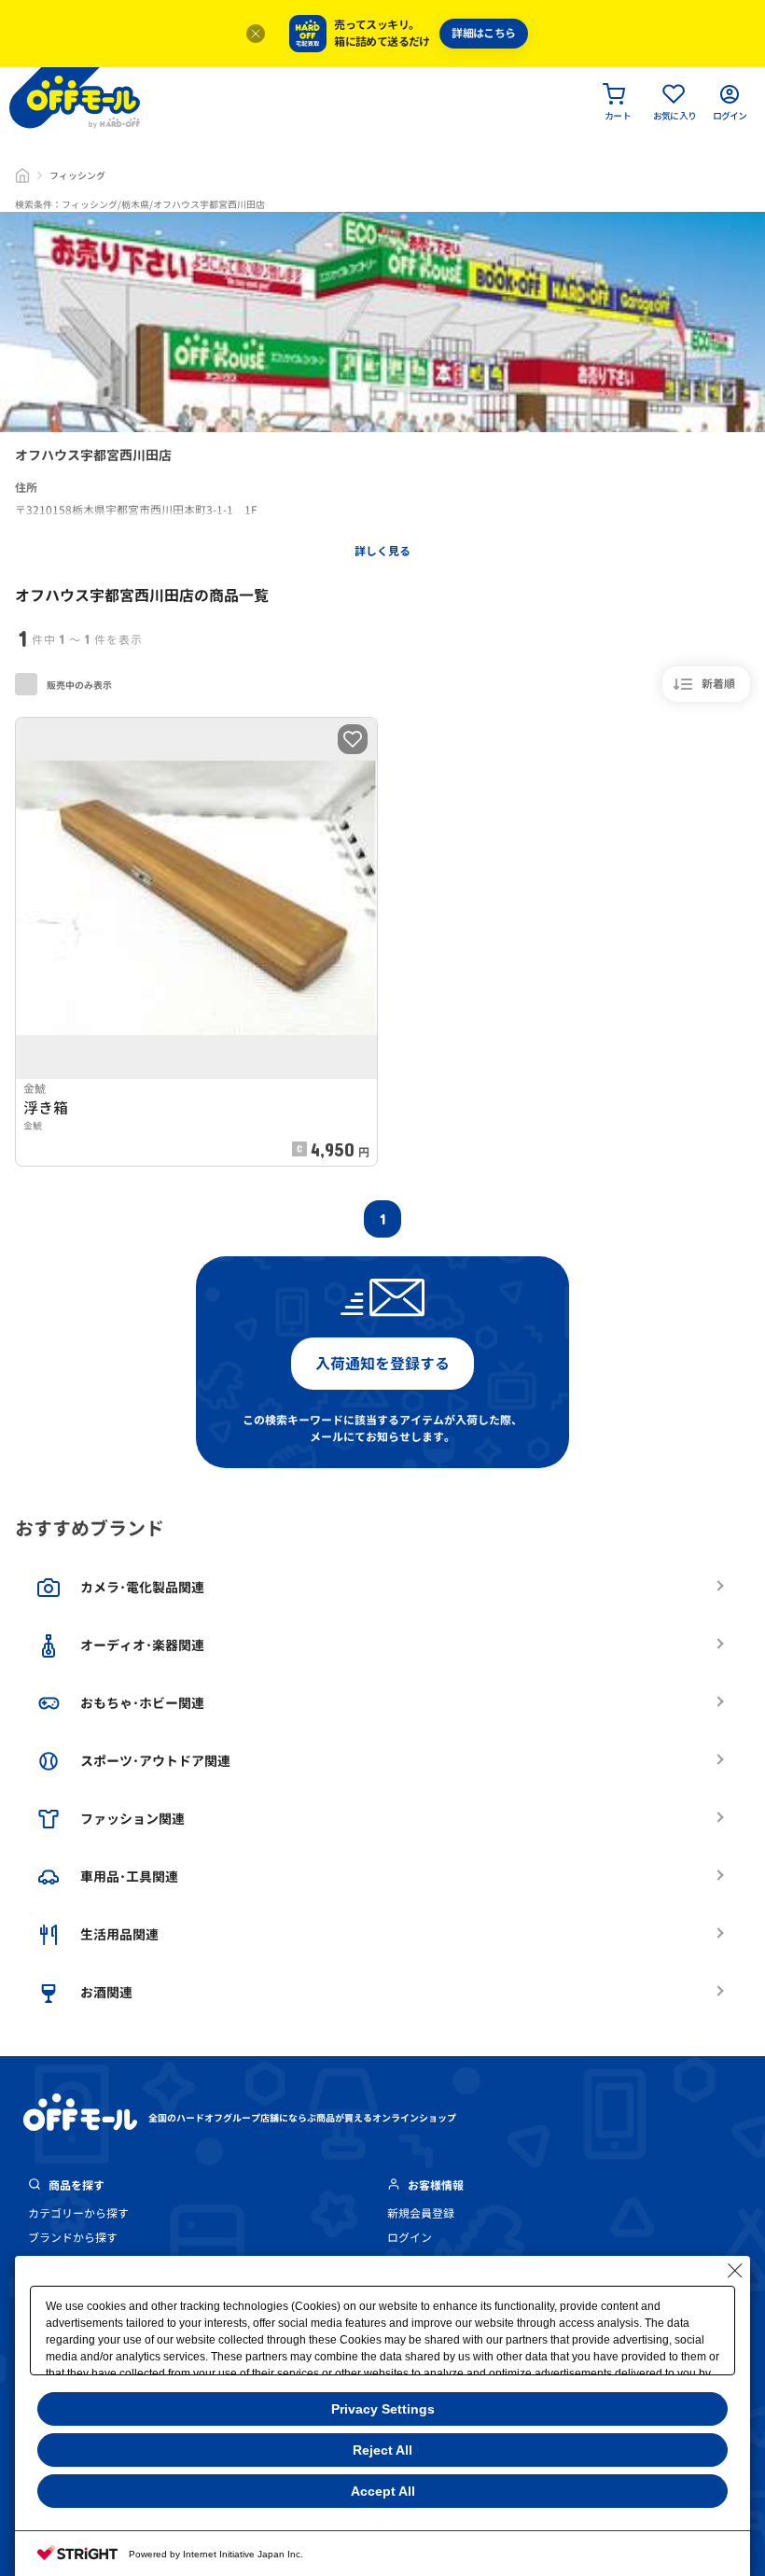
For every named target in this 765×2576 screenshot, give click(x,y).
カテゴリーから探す (78, 2213)
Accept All (383, 2491)
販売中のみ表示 (78, 685)
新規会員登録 (421, 2213)
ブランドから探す (73, 2238)
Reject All (382, 2450)
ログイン (410, 2238)
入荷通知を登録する (382, 1364)
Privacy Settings (383, 2409)
